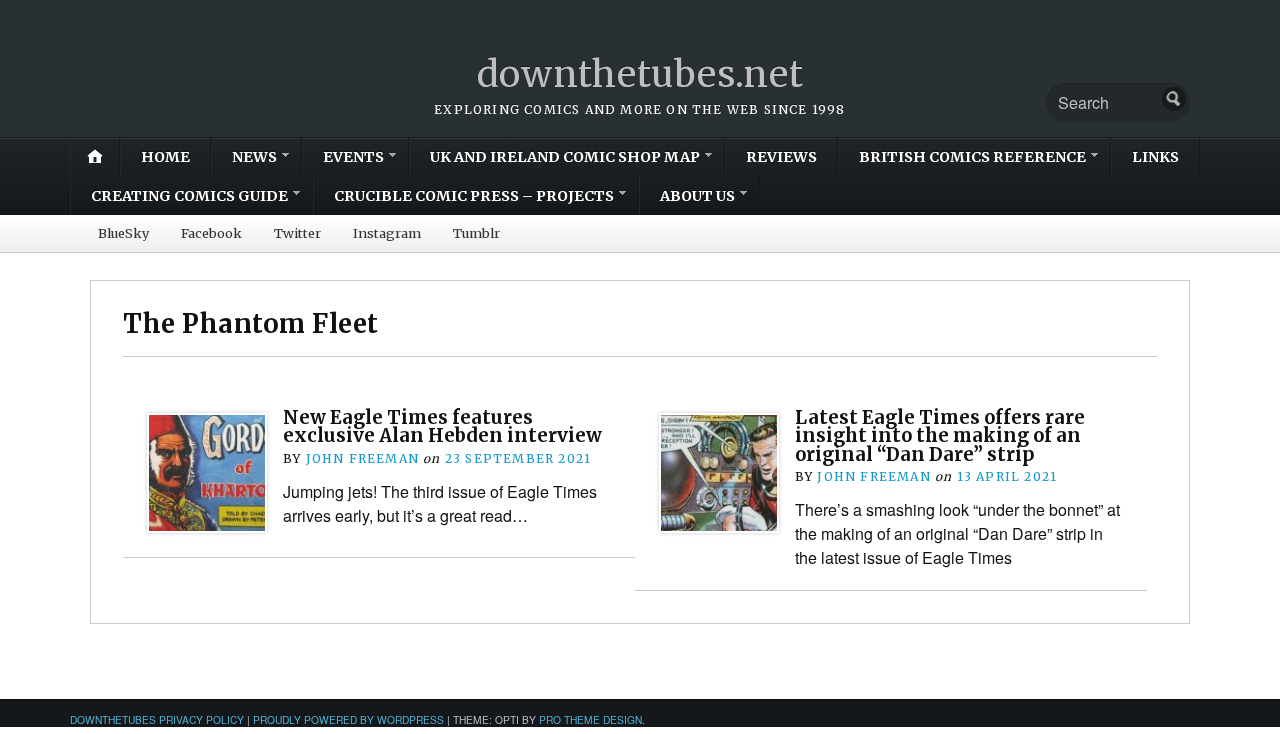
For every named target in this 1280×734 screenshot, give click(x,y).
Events (353, 157)
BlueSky (123, 233)
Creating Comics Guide (189, 196)
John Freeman (362, 458)
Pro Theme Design (590, 719)
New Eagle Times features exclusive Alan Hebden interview (442, 426)
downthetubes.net (640, 74)
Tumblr (476, 233)
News (254, 157)
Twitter (297, 233)
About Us (697, 196)
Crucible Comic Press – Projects (474, 196)
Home (165, 157)
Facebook (211, 233)
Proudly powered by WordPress (348, 719)
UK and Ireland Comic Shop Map (565, 157)
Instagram (387, 233)
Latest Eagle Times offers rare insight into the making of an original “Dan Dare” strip (940, 436)
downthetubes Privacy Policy (157, 719)
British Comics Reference (972, 157)
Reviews (781, 157)
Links (1155, 157)
